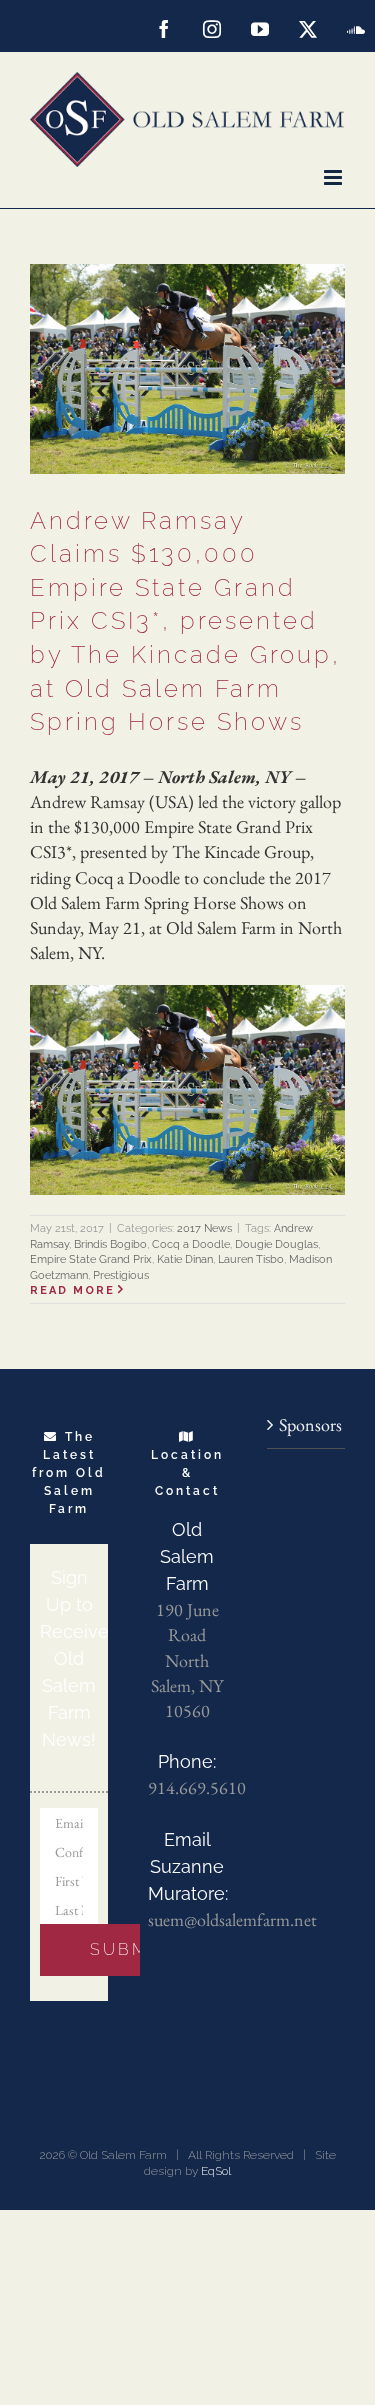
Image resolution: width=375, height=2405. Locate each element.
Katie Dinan (185, 1259)
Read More (72, 1290)
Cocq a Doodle (191, 1244)
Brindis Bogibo (110, 1244)
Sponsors (307, 1424)
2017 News (204, 1228)
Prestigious (121, 1275)
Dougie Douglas (276, 1244)
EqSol (216, 2171)
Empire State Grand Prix (91, 1259)
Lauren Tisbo (251, 1259)
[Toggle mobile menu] (334, 177)
